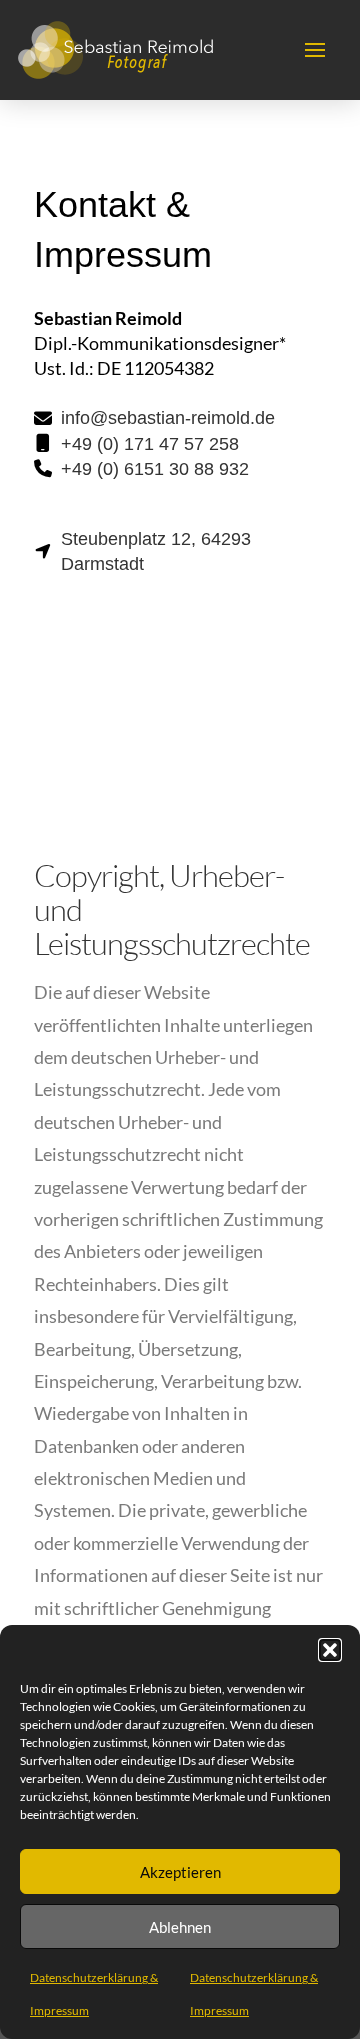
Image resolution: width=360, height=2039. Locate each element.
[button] (330, 1650)
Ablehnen (180, 1927)
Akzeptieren (180, 1872)
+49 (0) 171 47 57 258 (150, 444)
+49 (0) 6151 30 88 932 (155, 469)
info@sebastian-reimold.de (168, 418)
